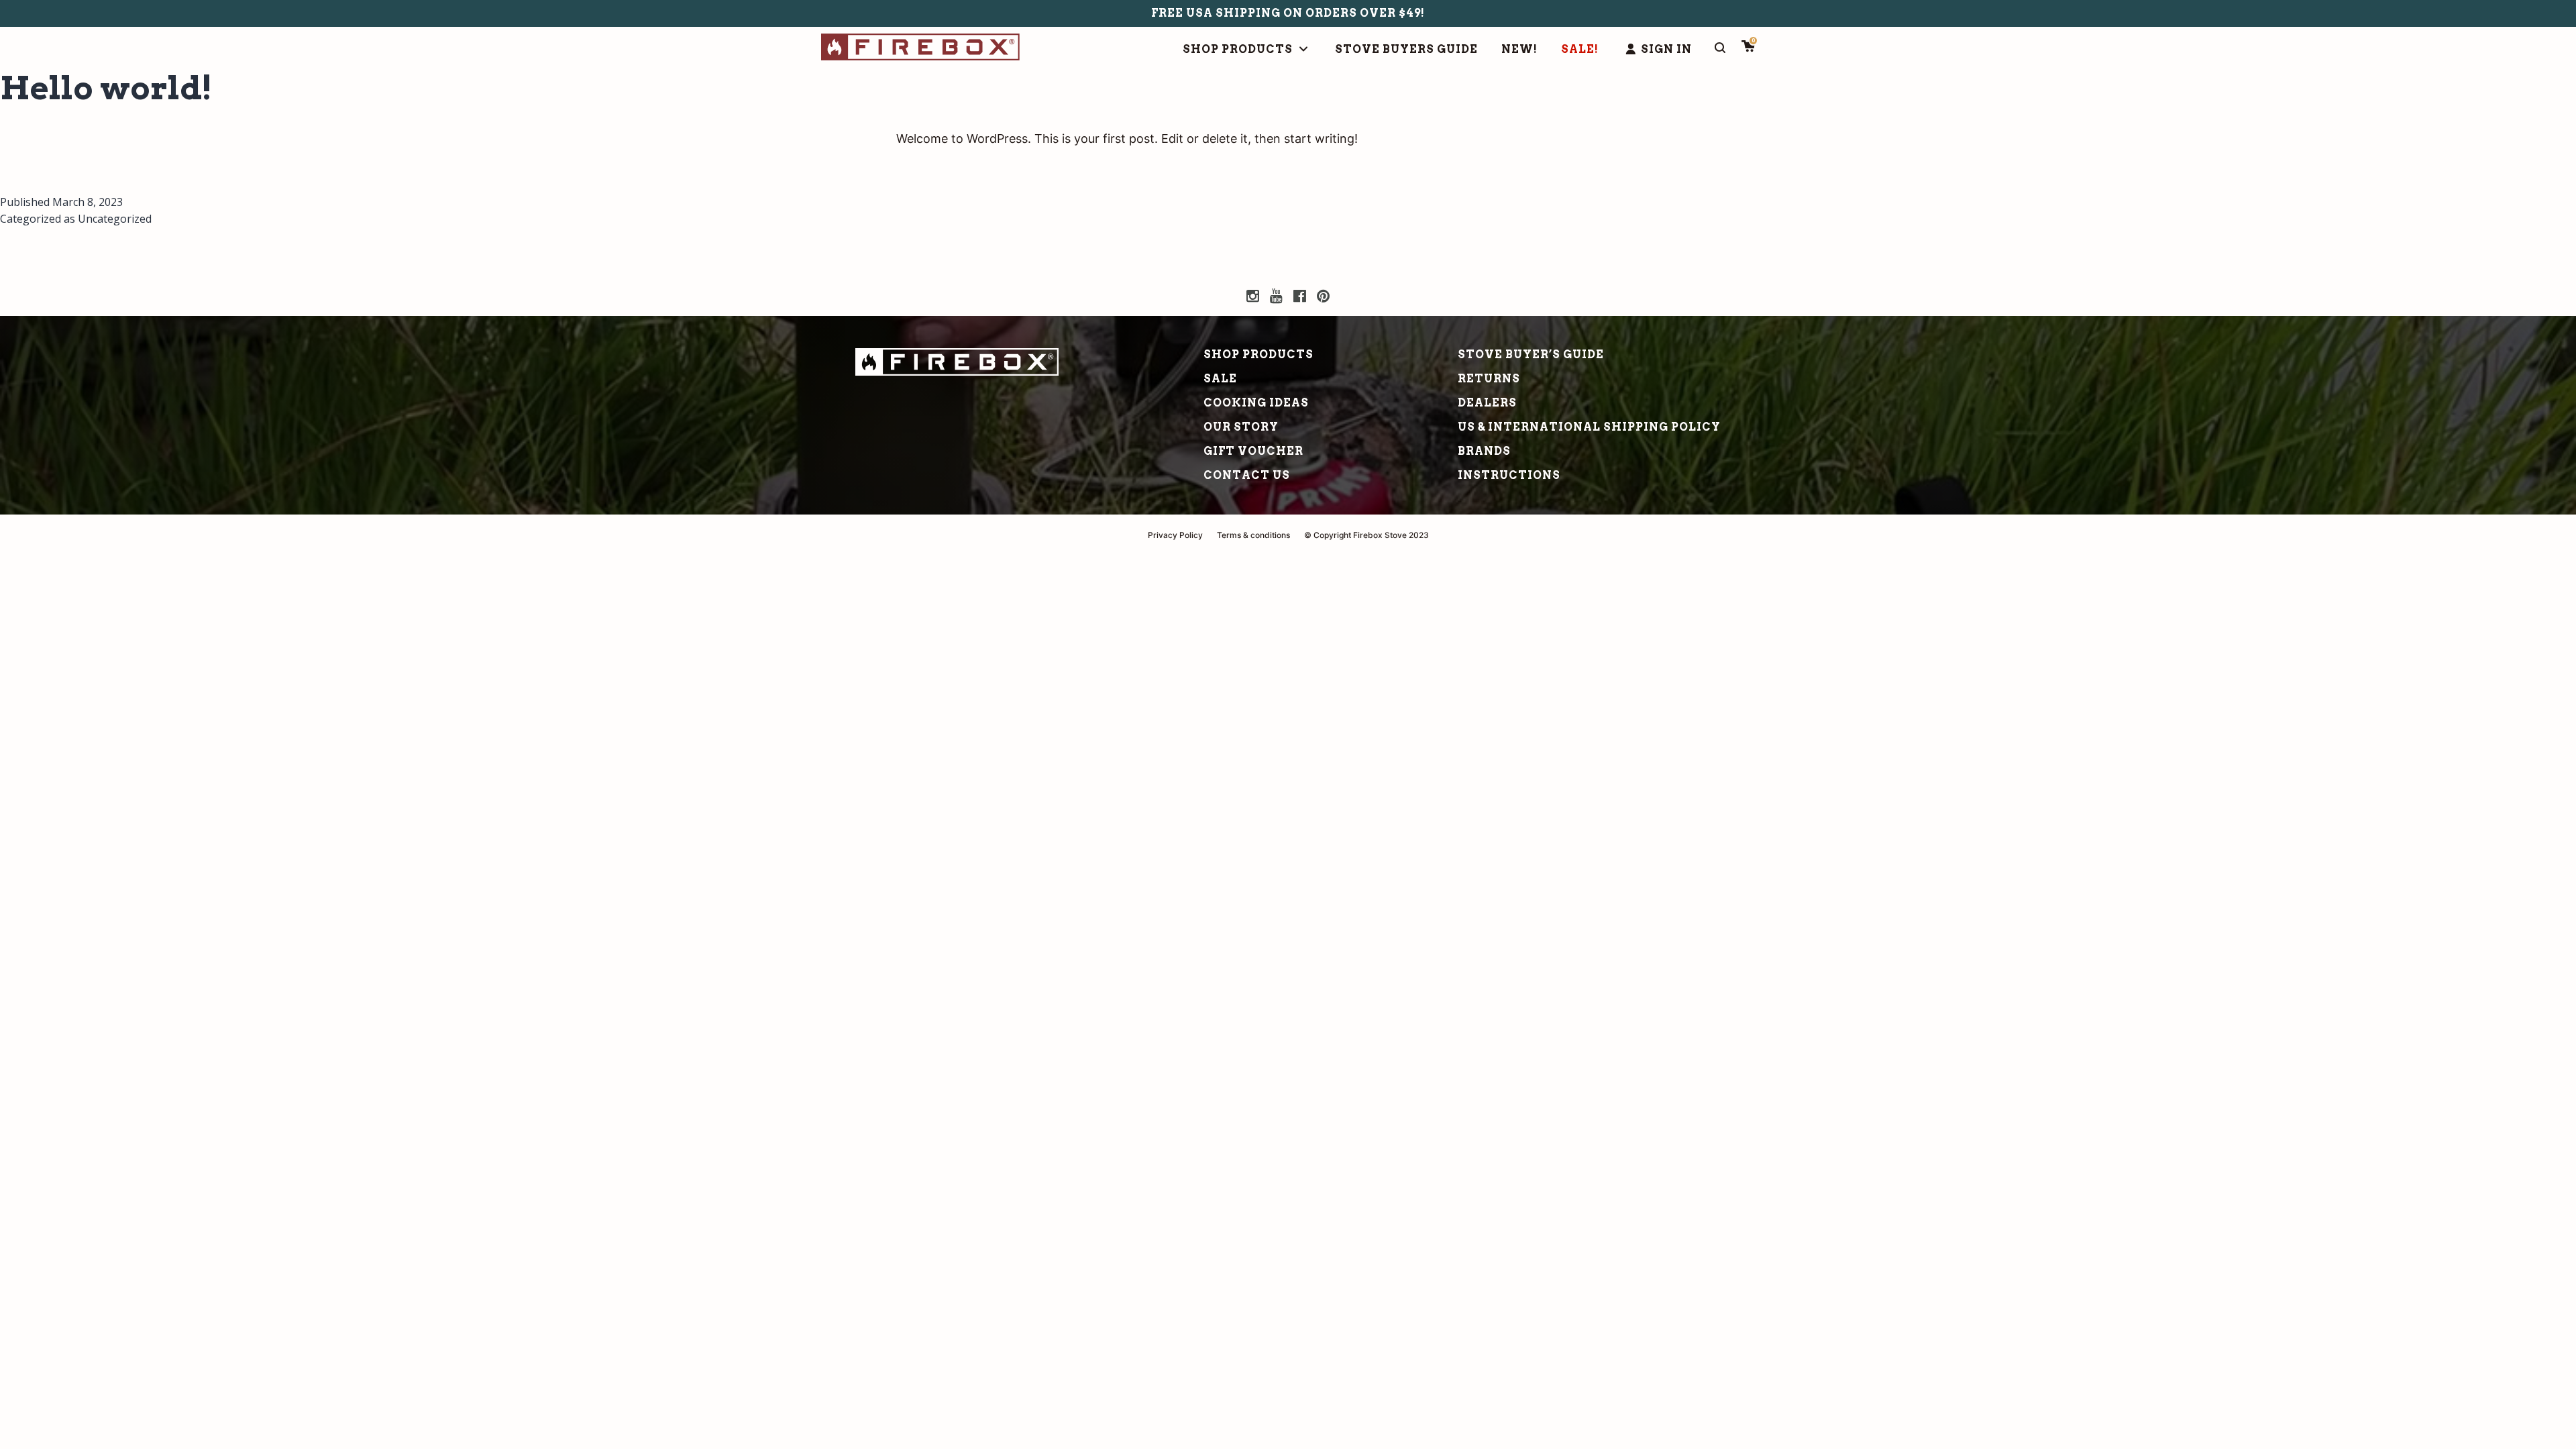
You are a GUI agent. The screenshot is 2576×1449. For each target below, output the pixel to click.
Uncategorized (115, 219)
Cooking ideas (1256, 403)
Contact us (1247, 475)
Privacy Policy (1175, 535)
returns (1489, 379)
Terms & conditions (1253, 535)
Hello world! (106, 88)
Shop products (1258, 355)
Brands (1484, 451)
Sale (1220, 379)
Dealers (1487, 403)
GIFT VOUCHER (1253, 451)
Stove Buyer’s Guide (1531, 355)
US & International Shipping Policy (1589, 427)
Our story (1241, 427)
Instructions (1509, 475)
